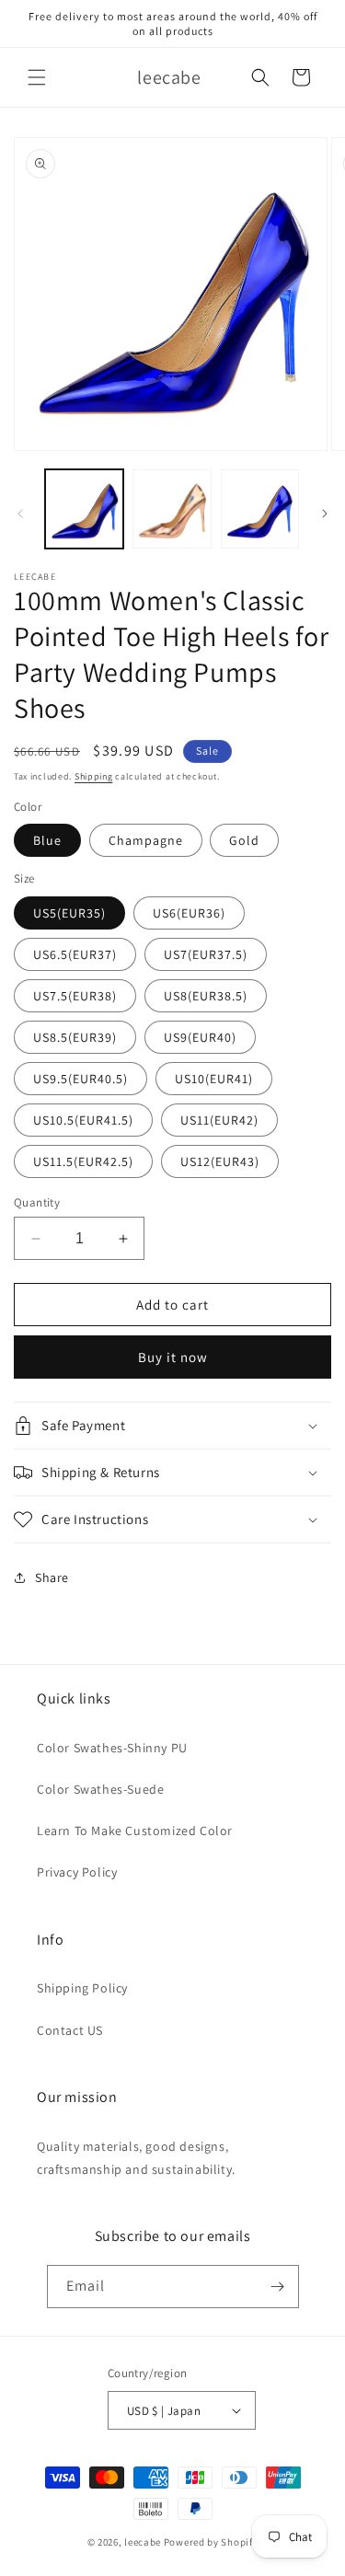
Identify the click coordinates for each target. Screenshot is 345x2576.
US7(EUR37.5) (206, 954)
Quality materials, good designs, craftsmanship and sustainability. (136, 2158)
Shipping (94, 776)
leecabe (143, 2542)
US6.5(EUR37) (75, 954)
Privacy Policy (77, 1872)
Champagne (146, 840)
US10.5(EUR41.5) (83, 1120)
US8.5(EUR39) (75, 1037)
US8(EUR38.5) (206, 996)
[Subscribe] (278, 2287)
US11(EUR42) (219, 1120)
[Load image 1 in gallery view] (84, 508)
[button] (37, 77)
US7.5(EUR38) (75, 996)
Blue (47, 840)
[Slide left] (20, 514)
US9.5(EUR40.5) (80, 1079)
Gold (244, 840)
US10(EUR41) (214, 1079)
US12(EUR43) (220, 1161)
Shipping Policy (82, 1988)
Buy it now (173, 1357)
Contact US (70, 2030)
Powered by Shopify (211, 2542)
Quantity (37, 1202)
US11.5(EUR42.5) (83, 1161)
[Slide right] (325, 514)
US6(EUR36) (189, 913)
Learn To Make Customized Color (135, 1831)
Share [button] (52, 1577)
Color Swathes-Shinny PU (112, 1748)
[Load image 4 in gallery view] (260, 508)
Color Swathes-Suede (100, 1789)
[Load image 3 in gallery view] (172, 508)
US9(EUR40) (200, 1037)
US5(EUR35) (69, 913)
